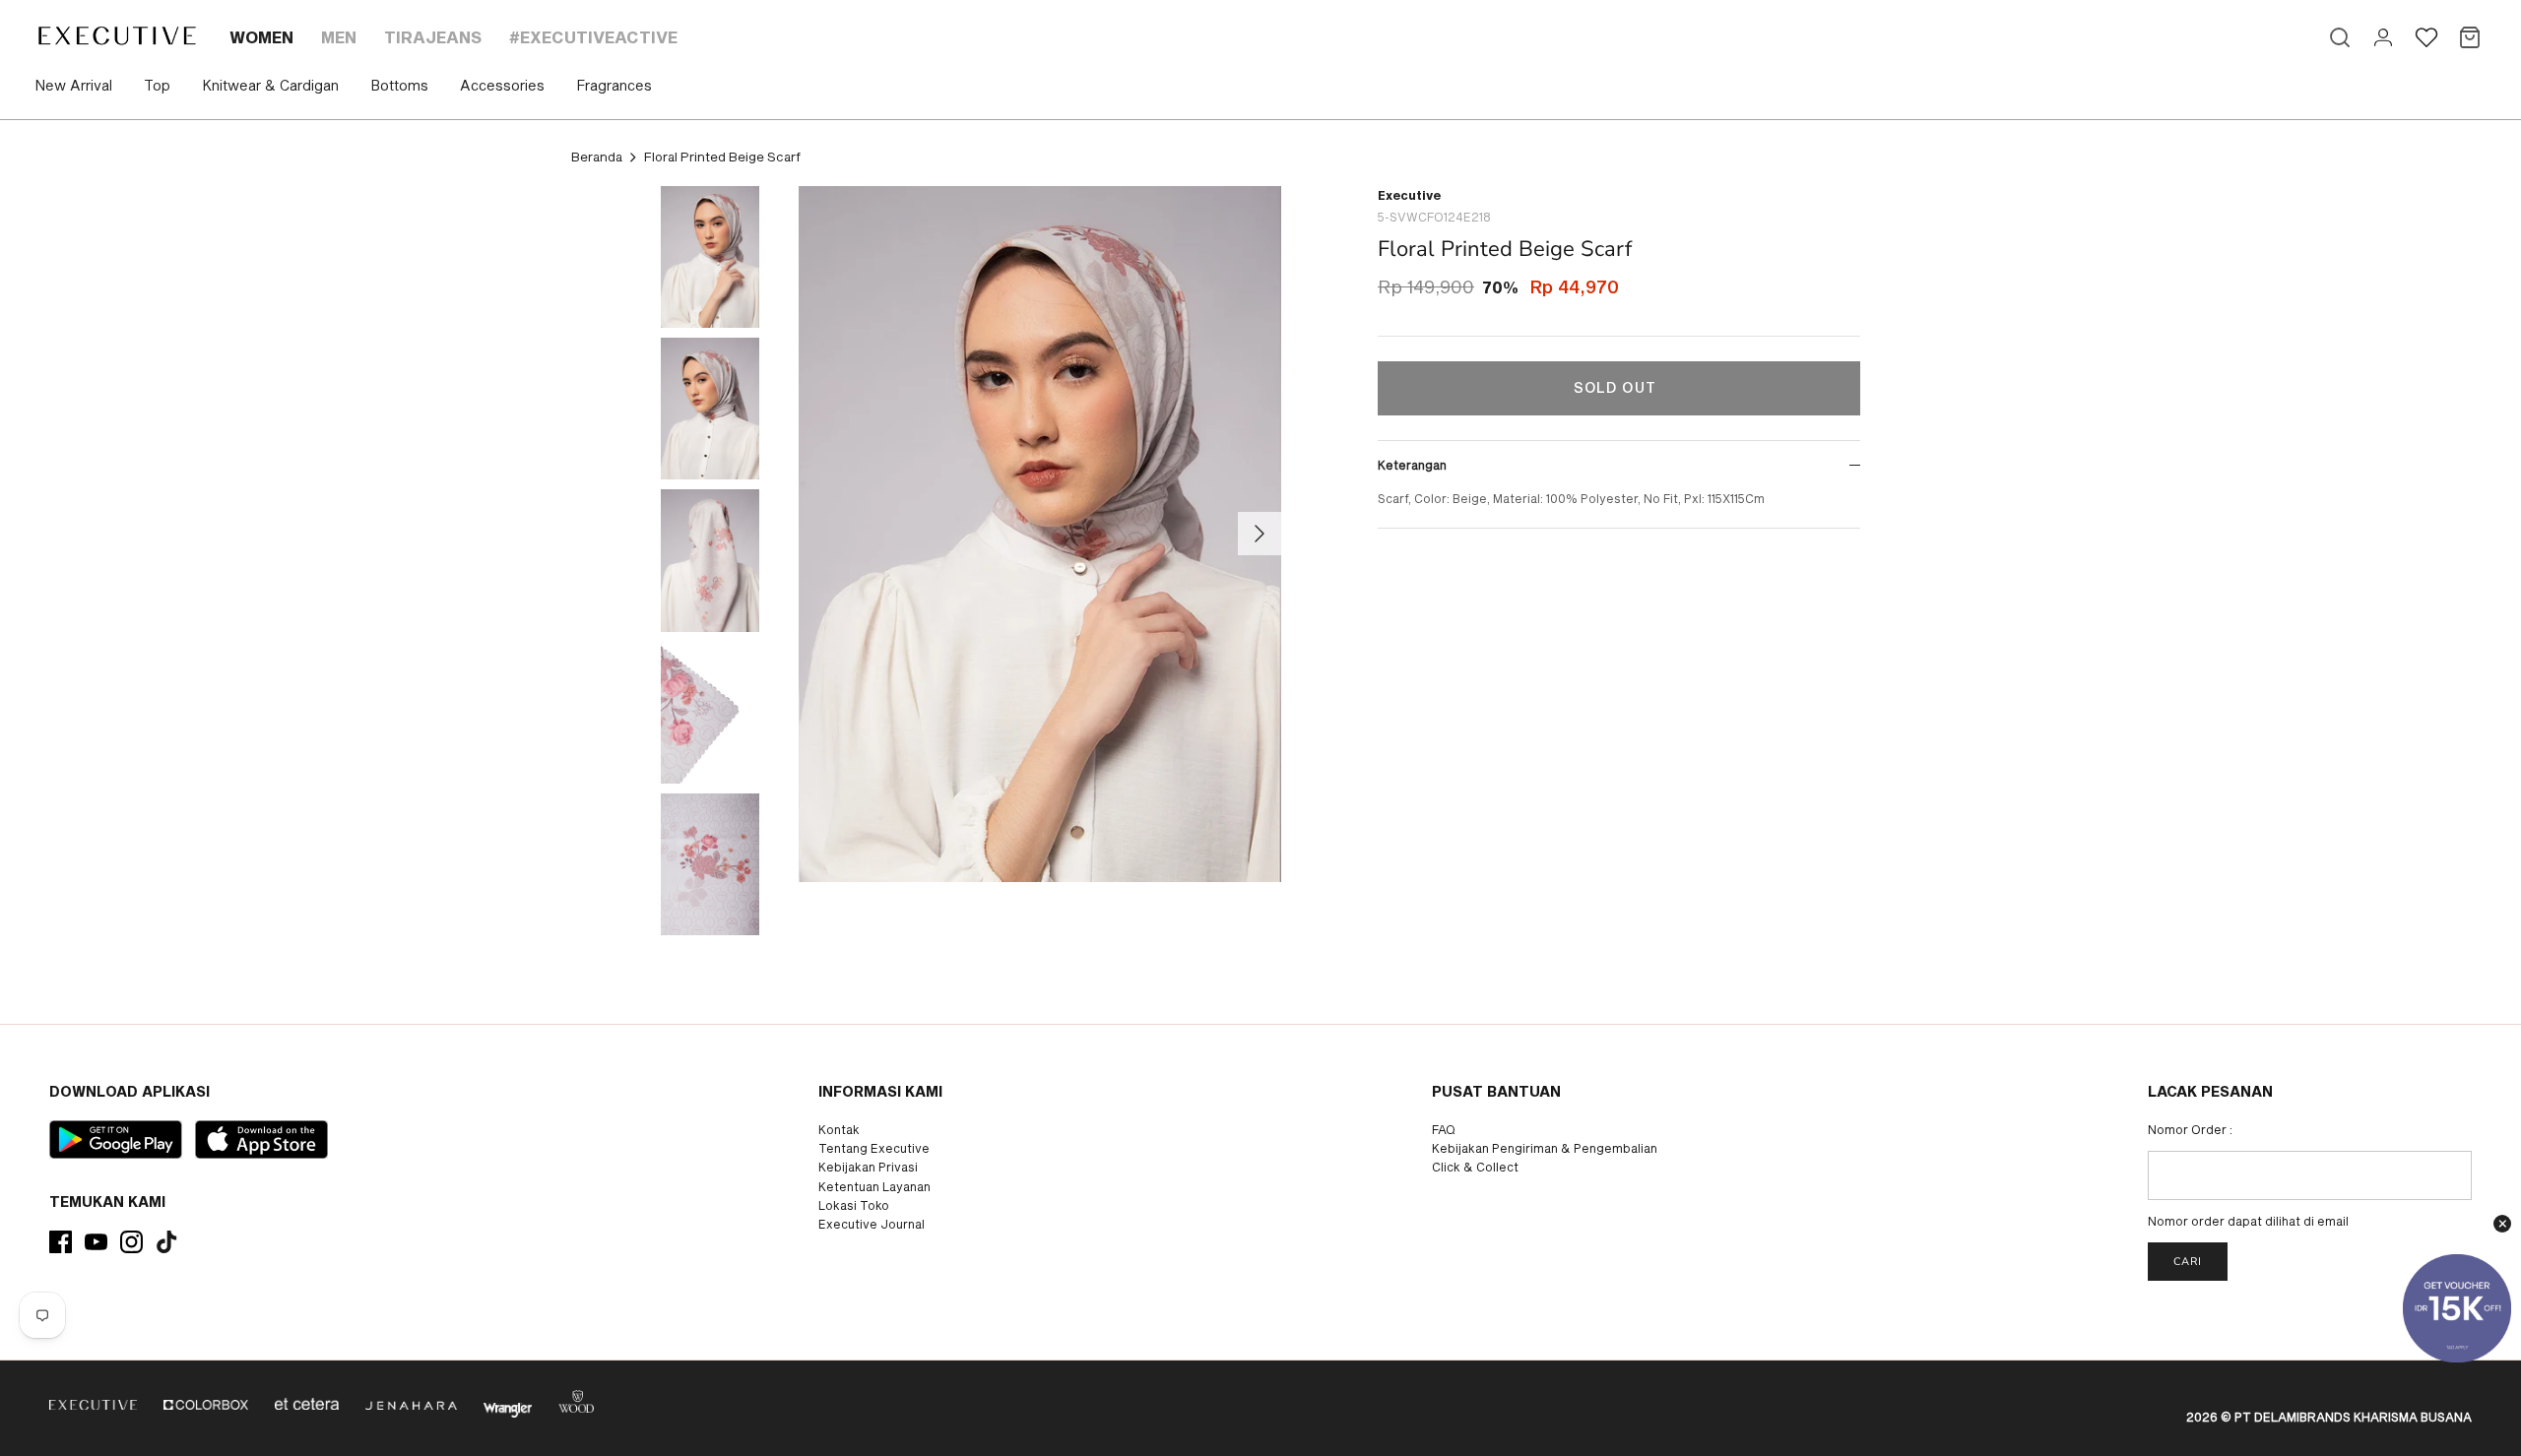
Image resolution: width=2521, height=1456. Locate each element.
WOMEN (261, 37)
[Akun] (2383, 37)
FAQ (1444, 1129)
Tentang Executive (874, 1148)
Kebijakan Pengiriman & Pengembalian (1545, 1148)
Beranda (597, 157)
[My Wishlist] (2426, 37)
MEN (339, 37)
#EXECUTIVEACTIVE (593, 37)
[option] (1040, 534)
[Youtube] (96, 1242)
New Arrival (73, 85)
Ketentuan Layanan (874, 1186)
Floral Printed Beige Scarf (722, 157)
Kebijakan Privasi (868, 1167)
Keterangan (1412, 465)
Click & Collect (1475, 1167)
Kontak (839, 1129)
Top (157, 85)
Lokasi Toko (854, 1205)
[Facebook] (61, 1242)
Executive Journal (872, 1224)
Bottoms (399, 85)
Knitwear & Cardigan (270, 85)
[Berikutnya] (1260, 534)
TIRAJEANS (433, 37)
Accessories (502, 85)
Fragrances (614, 85)
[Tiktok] (167, 1242)
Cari (2188, 1262)
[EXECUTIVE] (116, 35)
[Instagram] (131, 1242)
